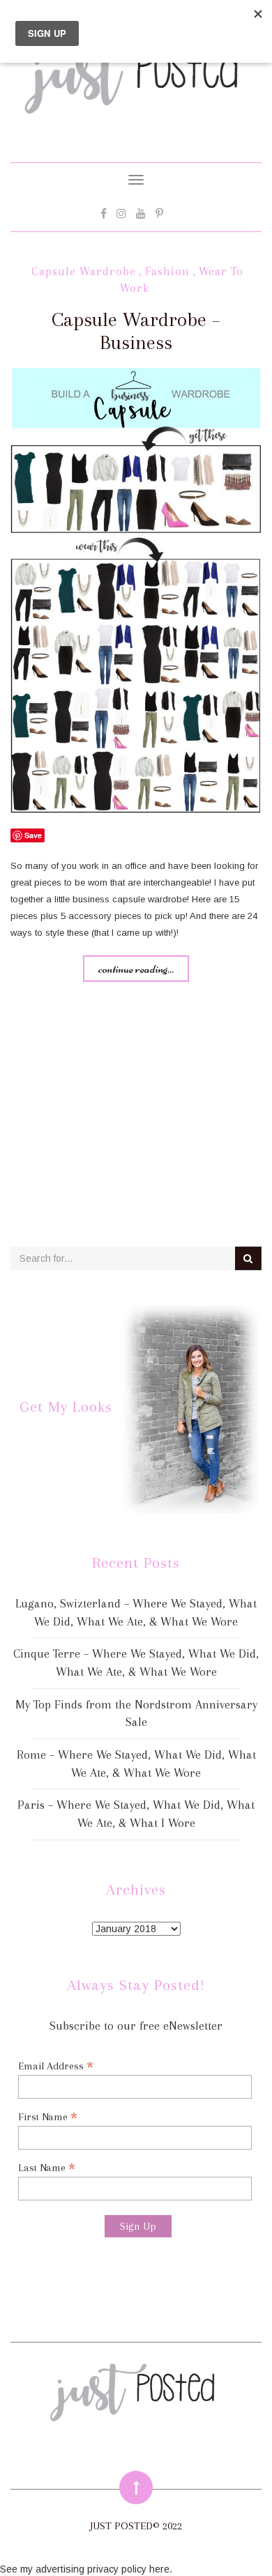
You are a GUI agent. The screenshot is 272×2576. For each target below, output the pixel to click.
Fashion (167, 271)
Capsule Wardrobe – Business (136, 331)
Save (33, 835)
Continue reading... (136, 969)
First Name (48, 2116)
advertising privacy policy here (103, 2569)
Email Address (56, 2066)
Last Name (47, 2167)
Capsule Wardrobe (84, 271)
